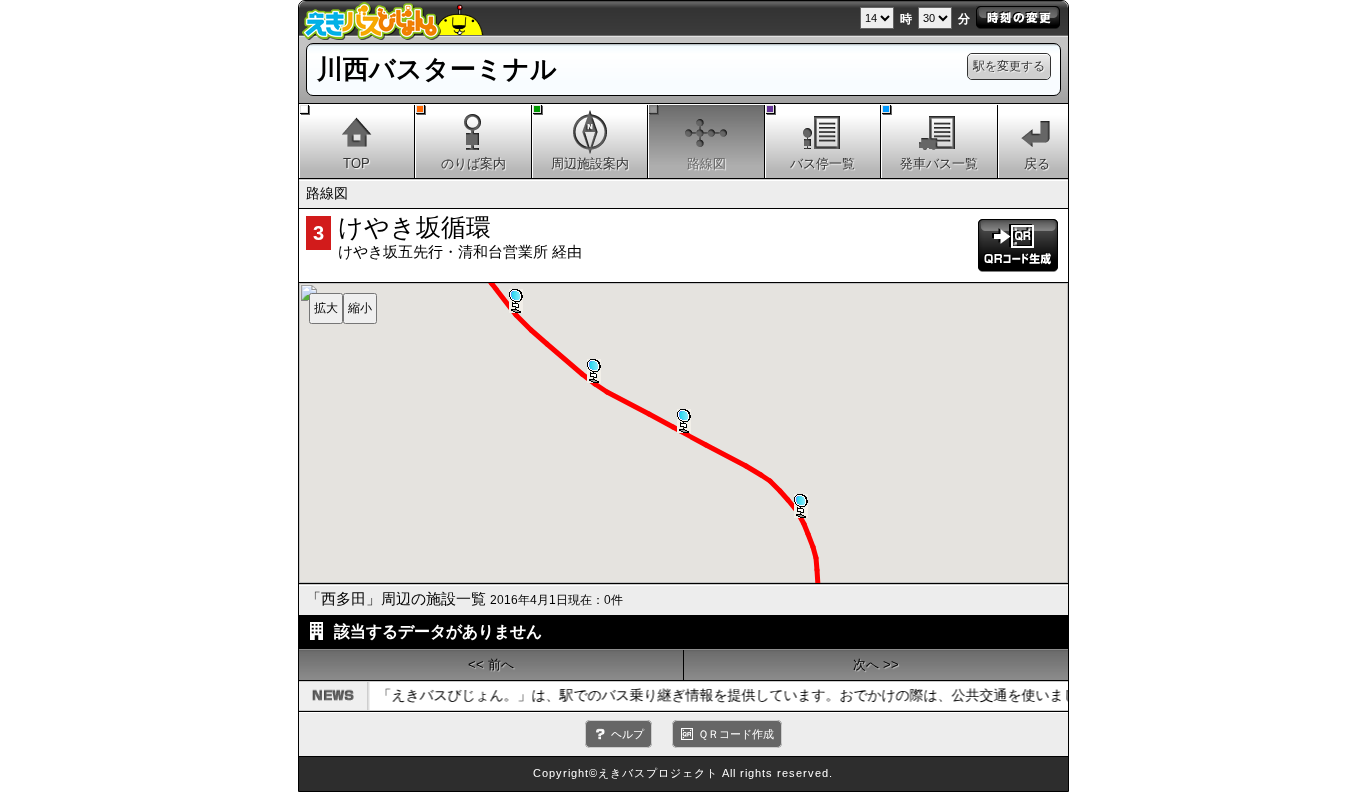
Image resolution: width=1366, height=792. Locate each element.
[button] (801, 506)
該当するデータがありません (438, 631)
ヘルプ (627, 734)
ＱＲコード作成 (736, 734)
